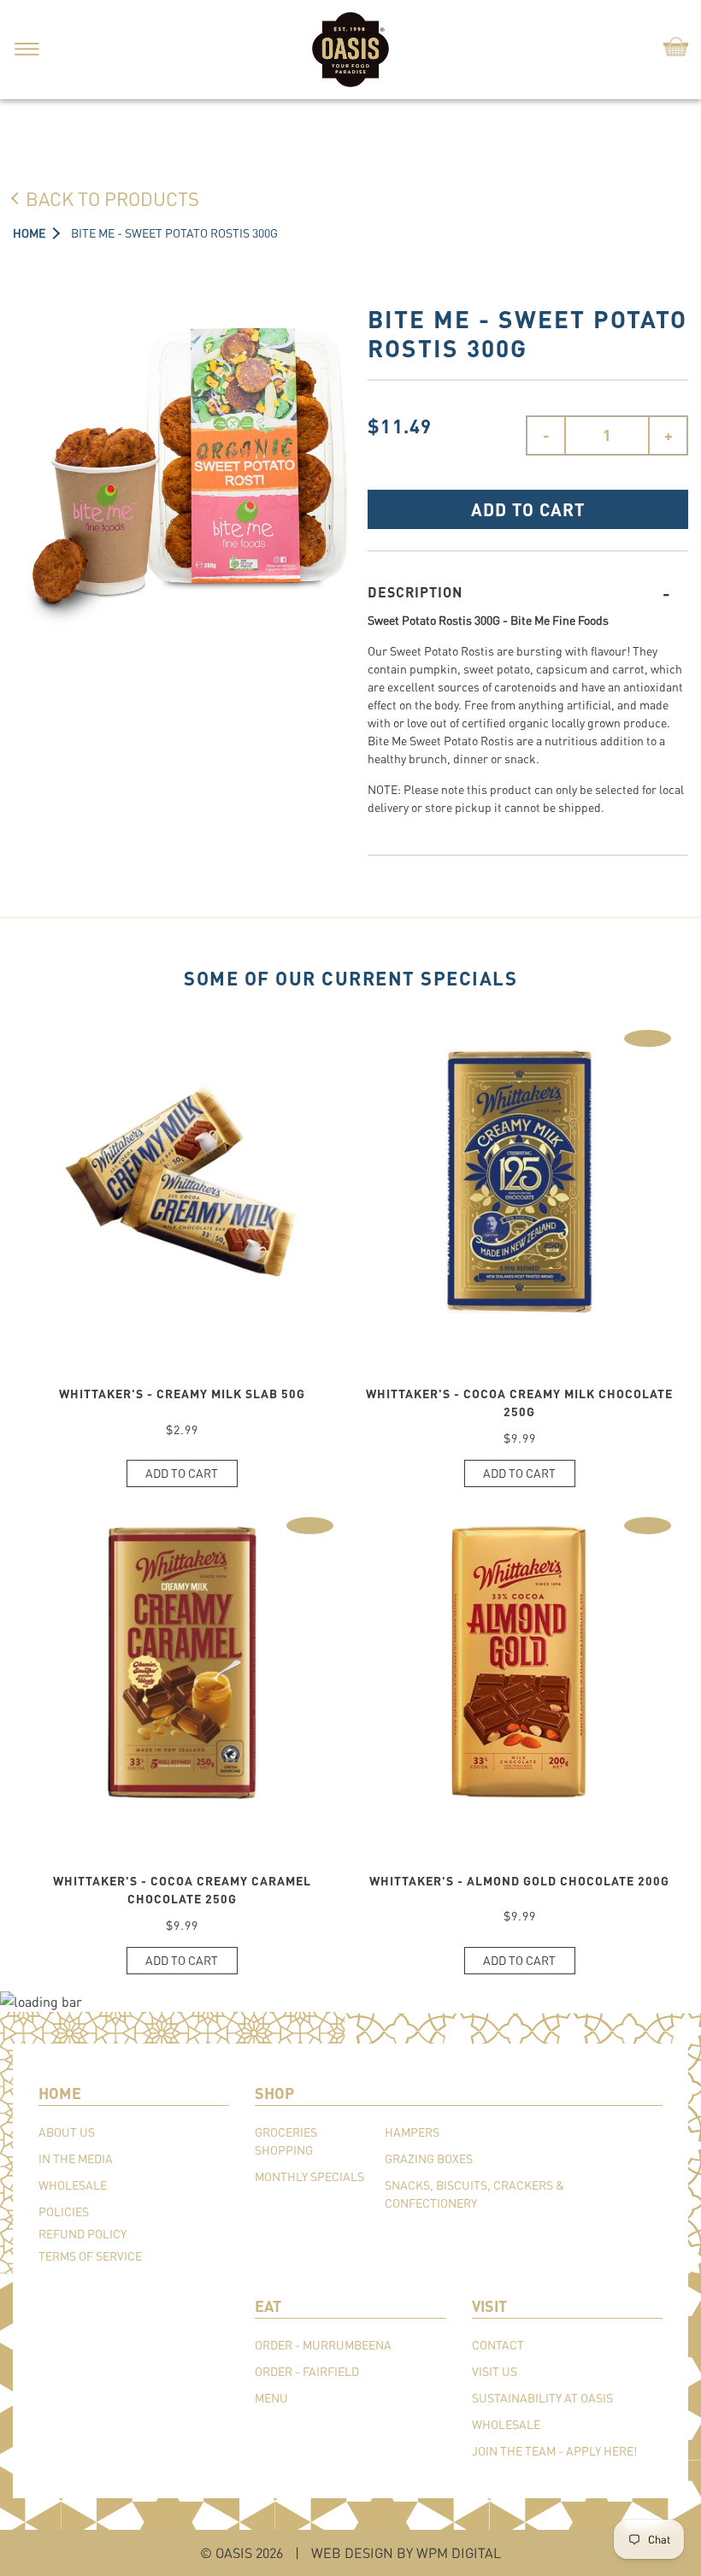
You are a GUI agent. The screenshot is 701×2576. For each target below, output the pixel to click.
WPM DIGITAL (459, 2552)
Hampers (412, 2132)
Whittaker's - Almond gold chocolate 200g (519, 1881)
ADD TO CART (528, 509)
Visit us (495, 2371)
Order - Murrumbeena (323, 2345)
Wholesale (73, 2185)
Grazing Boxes (429, 2158)
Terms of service (90, 2256)
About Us (67, 2132)
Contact (498, 2345)
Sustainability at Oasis (542, 2398)
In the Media (76, 2158)
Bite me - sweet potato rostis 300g (174, 233)
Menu (271, 2398)
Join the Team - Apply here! (554, 2451)
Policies (64, 2211)
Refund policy (82, 2234)
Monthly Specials (309, 2176)
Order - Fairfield (307, 2371)
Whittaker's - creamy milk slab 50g (182, 1394)
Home (29, 233)
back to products (112, 198)
